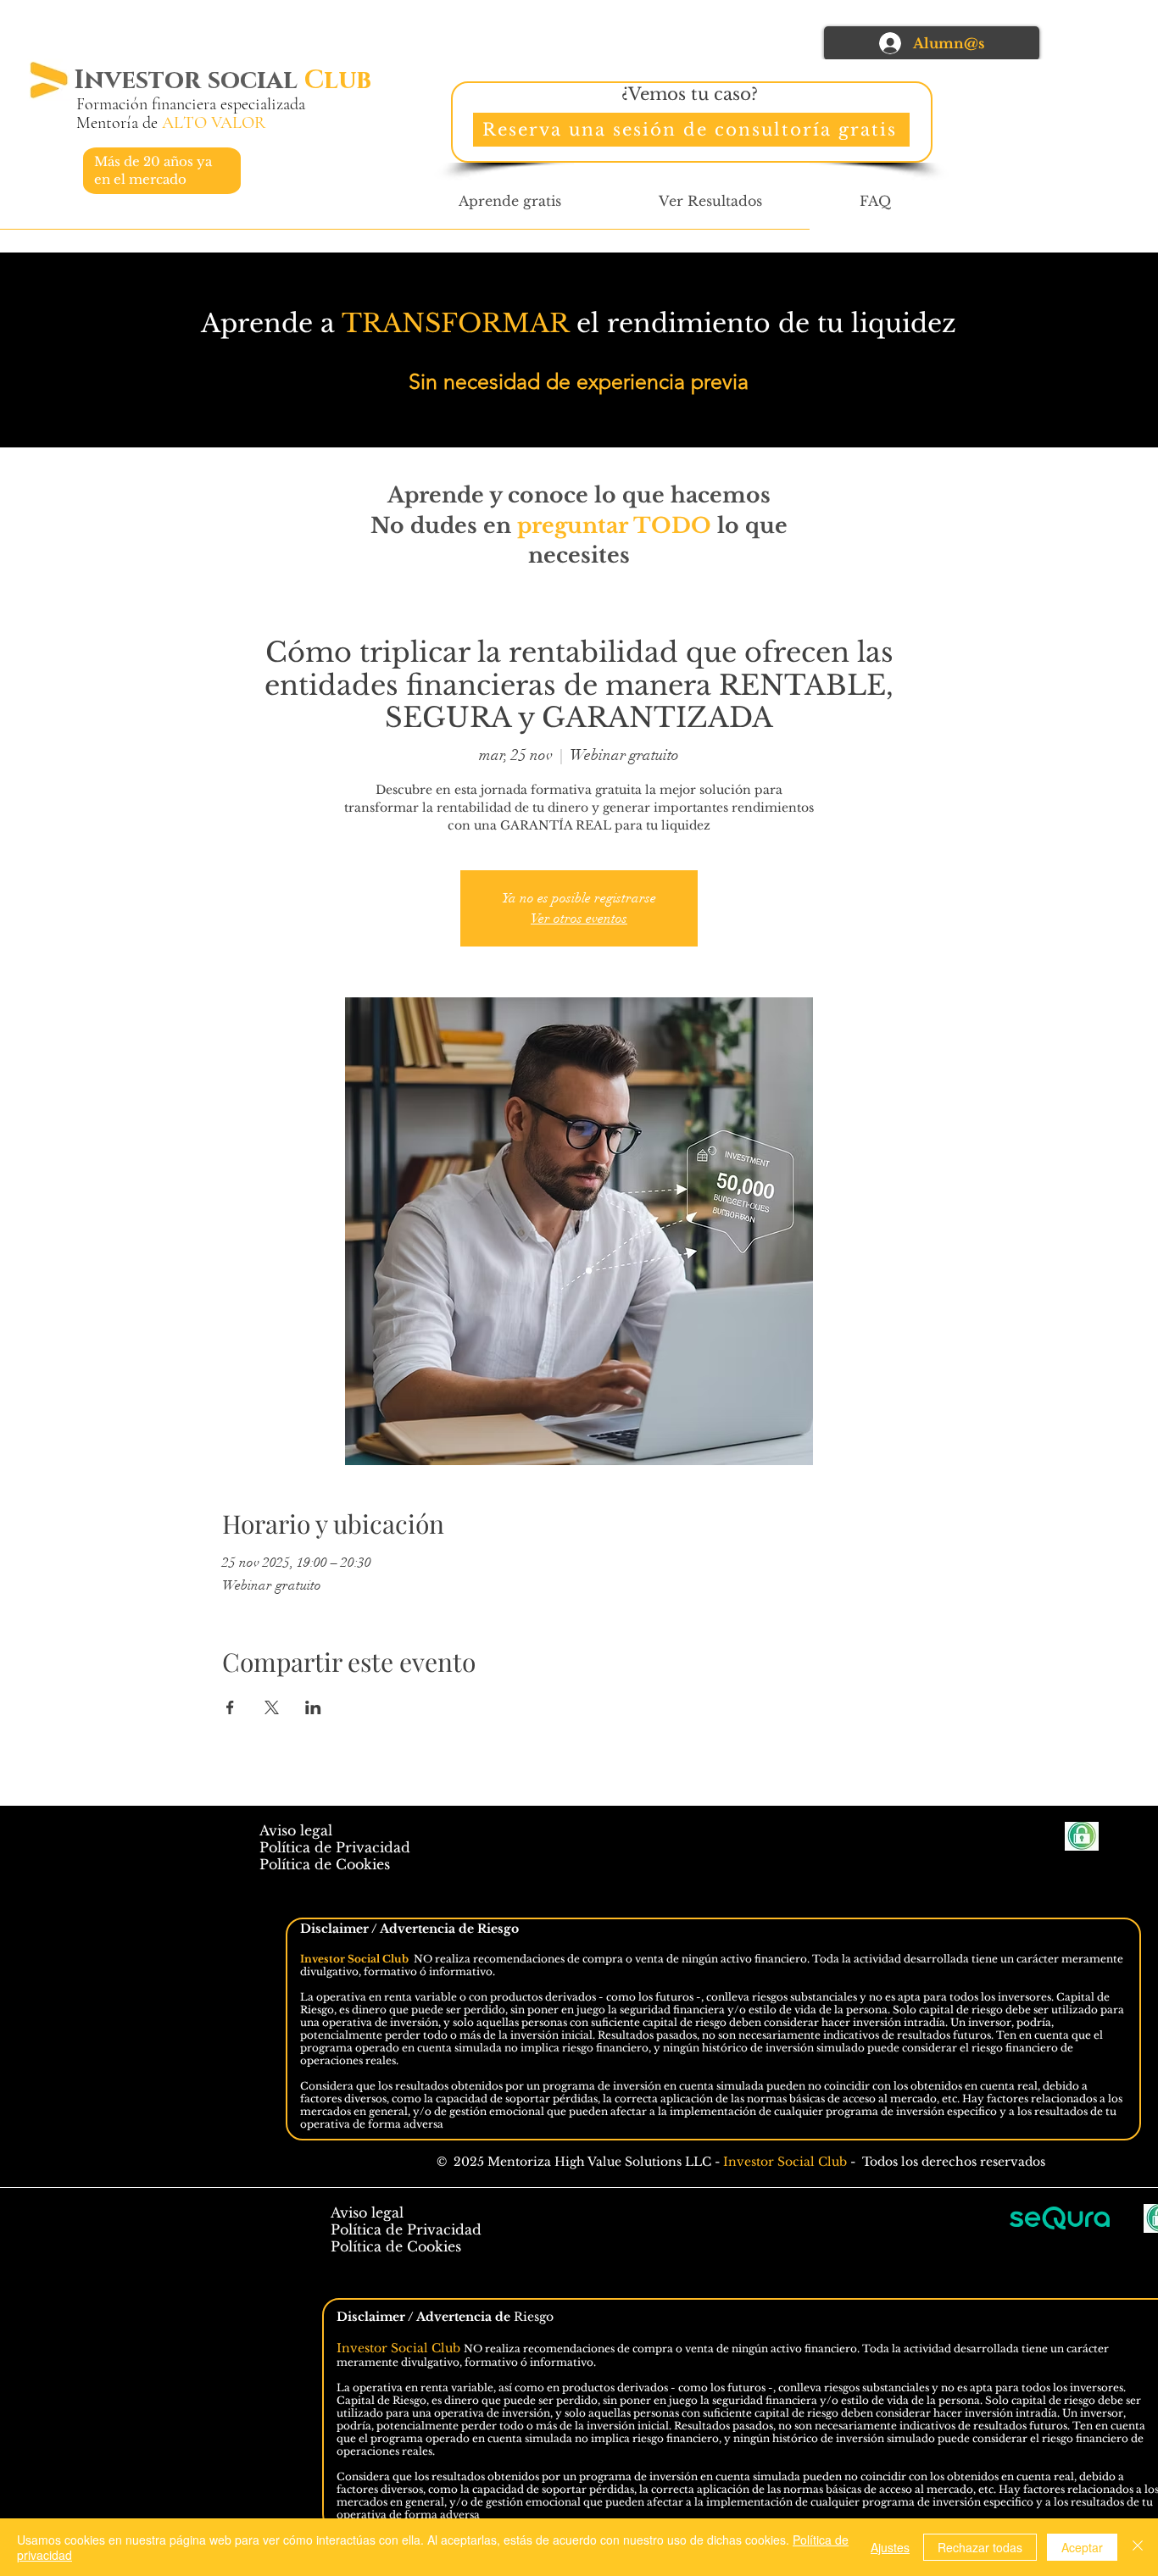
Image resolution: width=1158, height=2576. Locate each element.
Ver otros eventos (579, 919)
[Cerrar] (1138, 2547)
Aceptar (1082, 2547)
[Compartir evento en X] (272, 1707)
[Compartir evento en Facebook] (230, 1707)
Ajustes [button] (890, 2547)
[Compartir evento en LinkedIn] (313, 1707)
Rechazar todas (980, 2547)
